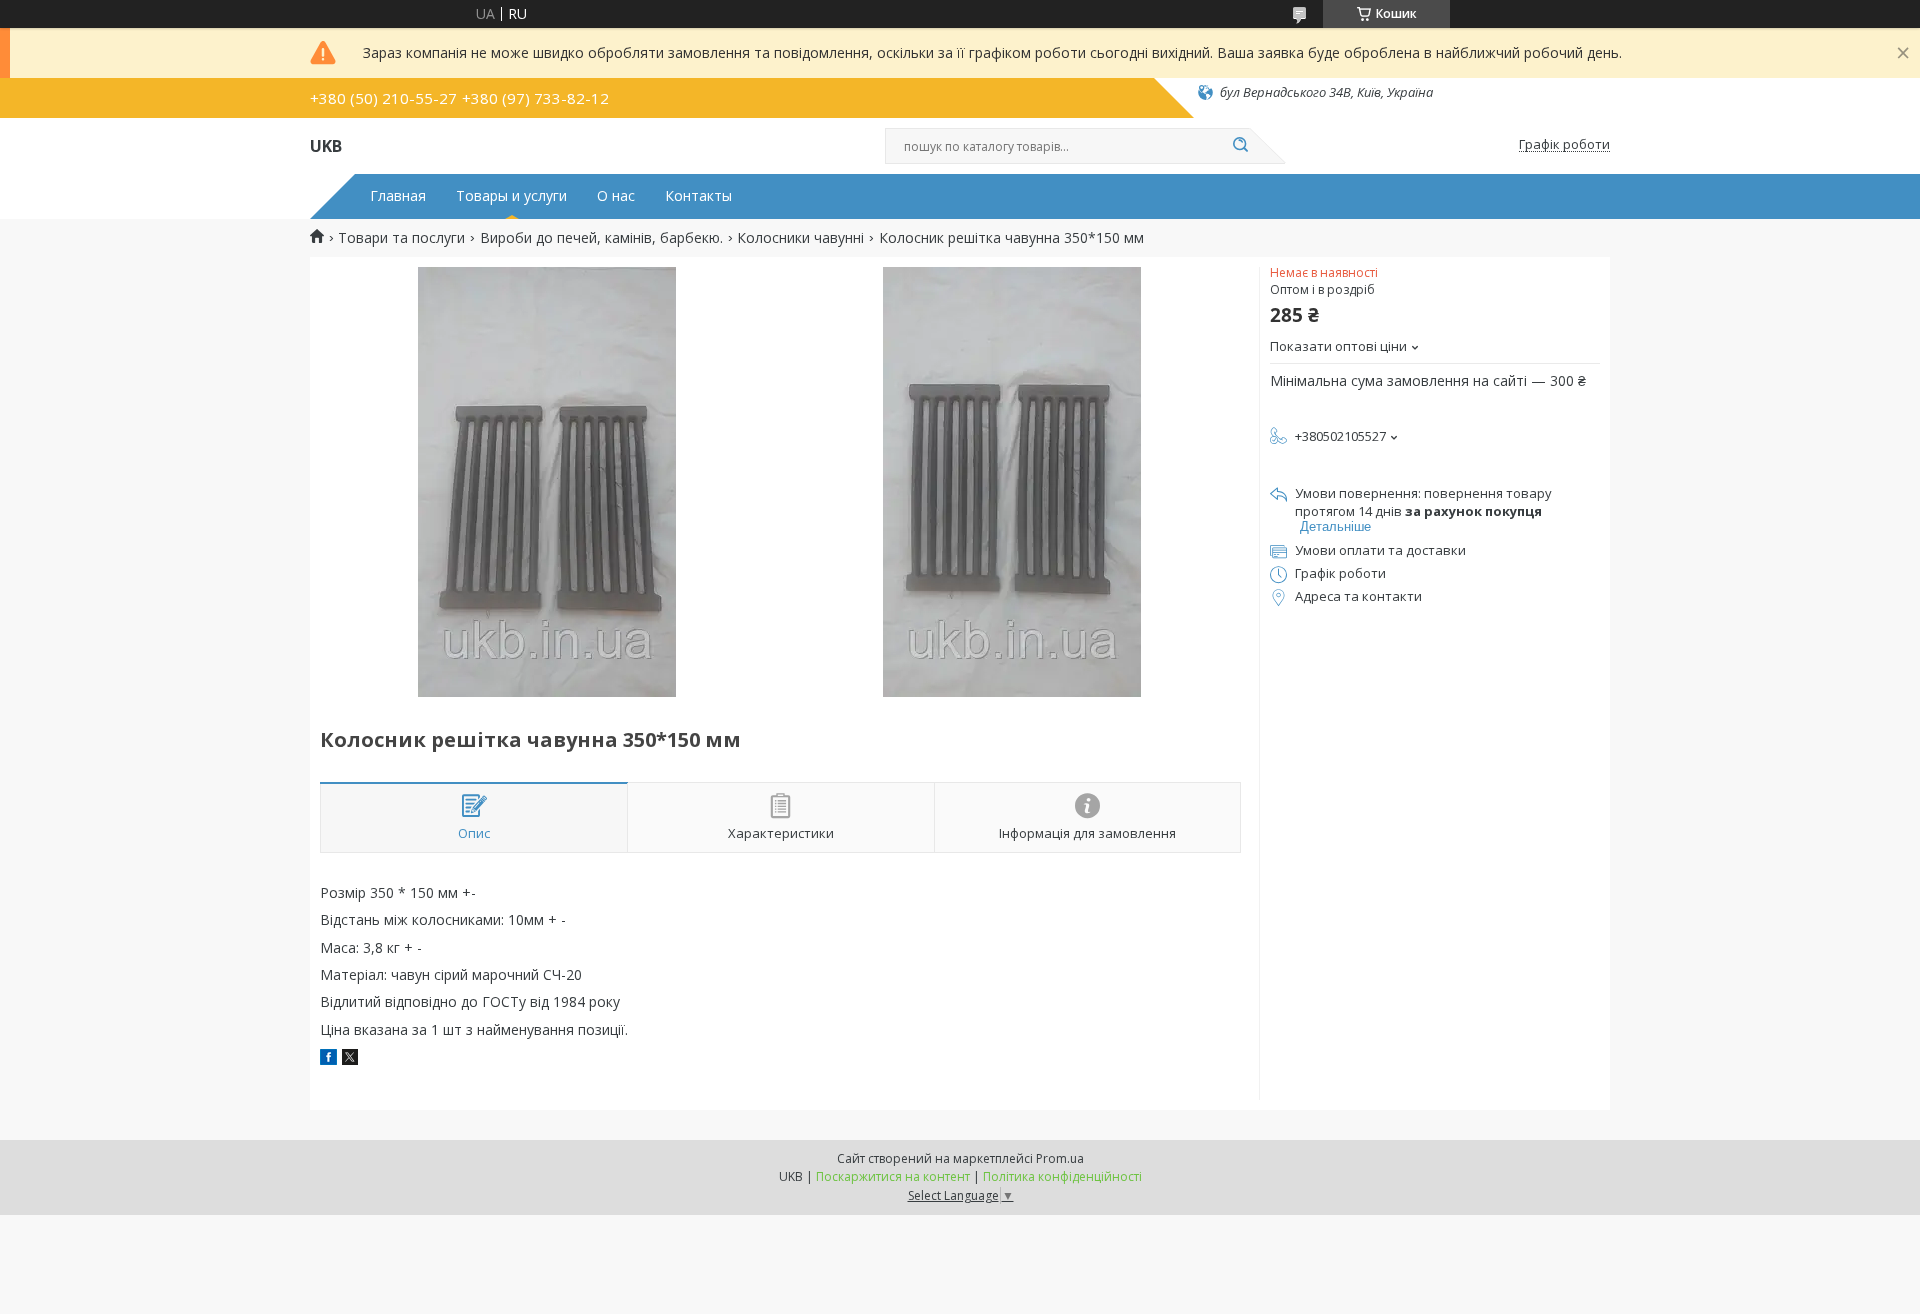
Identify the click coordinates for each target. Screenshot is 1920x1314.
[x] (350, 1059)
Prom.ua (1060, 1158)
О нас (616, 196)
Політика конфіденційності (1062, 1176)
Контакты (698, 196)
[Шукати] (1240, 146)
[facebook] (328, 1059)
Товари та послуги (401, 238)
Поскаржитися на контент (893, 1176)
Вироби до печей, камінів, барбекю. (601, 238)
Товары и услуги (511, 196)
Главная (398, 196)
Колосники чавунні (800, 238)
